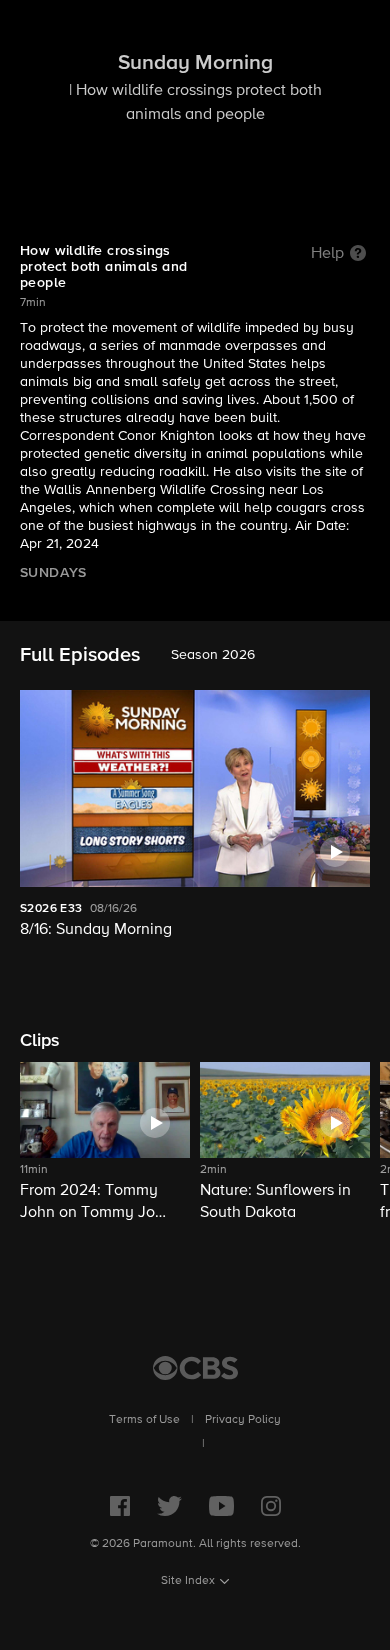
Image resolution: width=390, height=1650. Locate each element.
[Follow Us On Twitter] (169, 1506)
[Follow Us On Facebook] (120, 1506)
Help (327, 254)
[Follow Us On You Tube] (221, 1506)
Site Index (188, 1581)
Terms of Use (144, 1420)
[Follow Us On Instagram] (271, 1506)
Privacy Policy (243, 1420)
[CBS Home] (195, 1368)
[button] (105, 1143)
